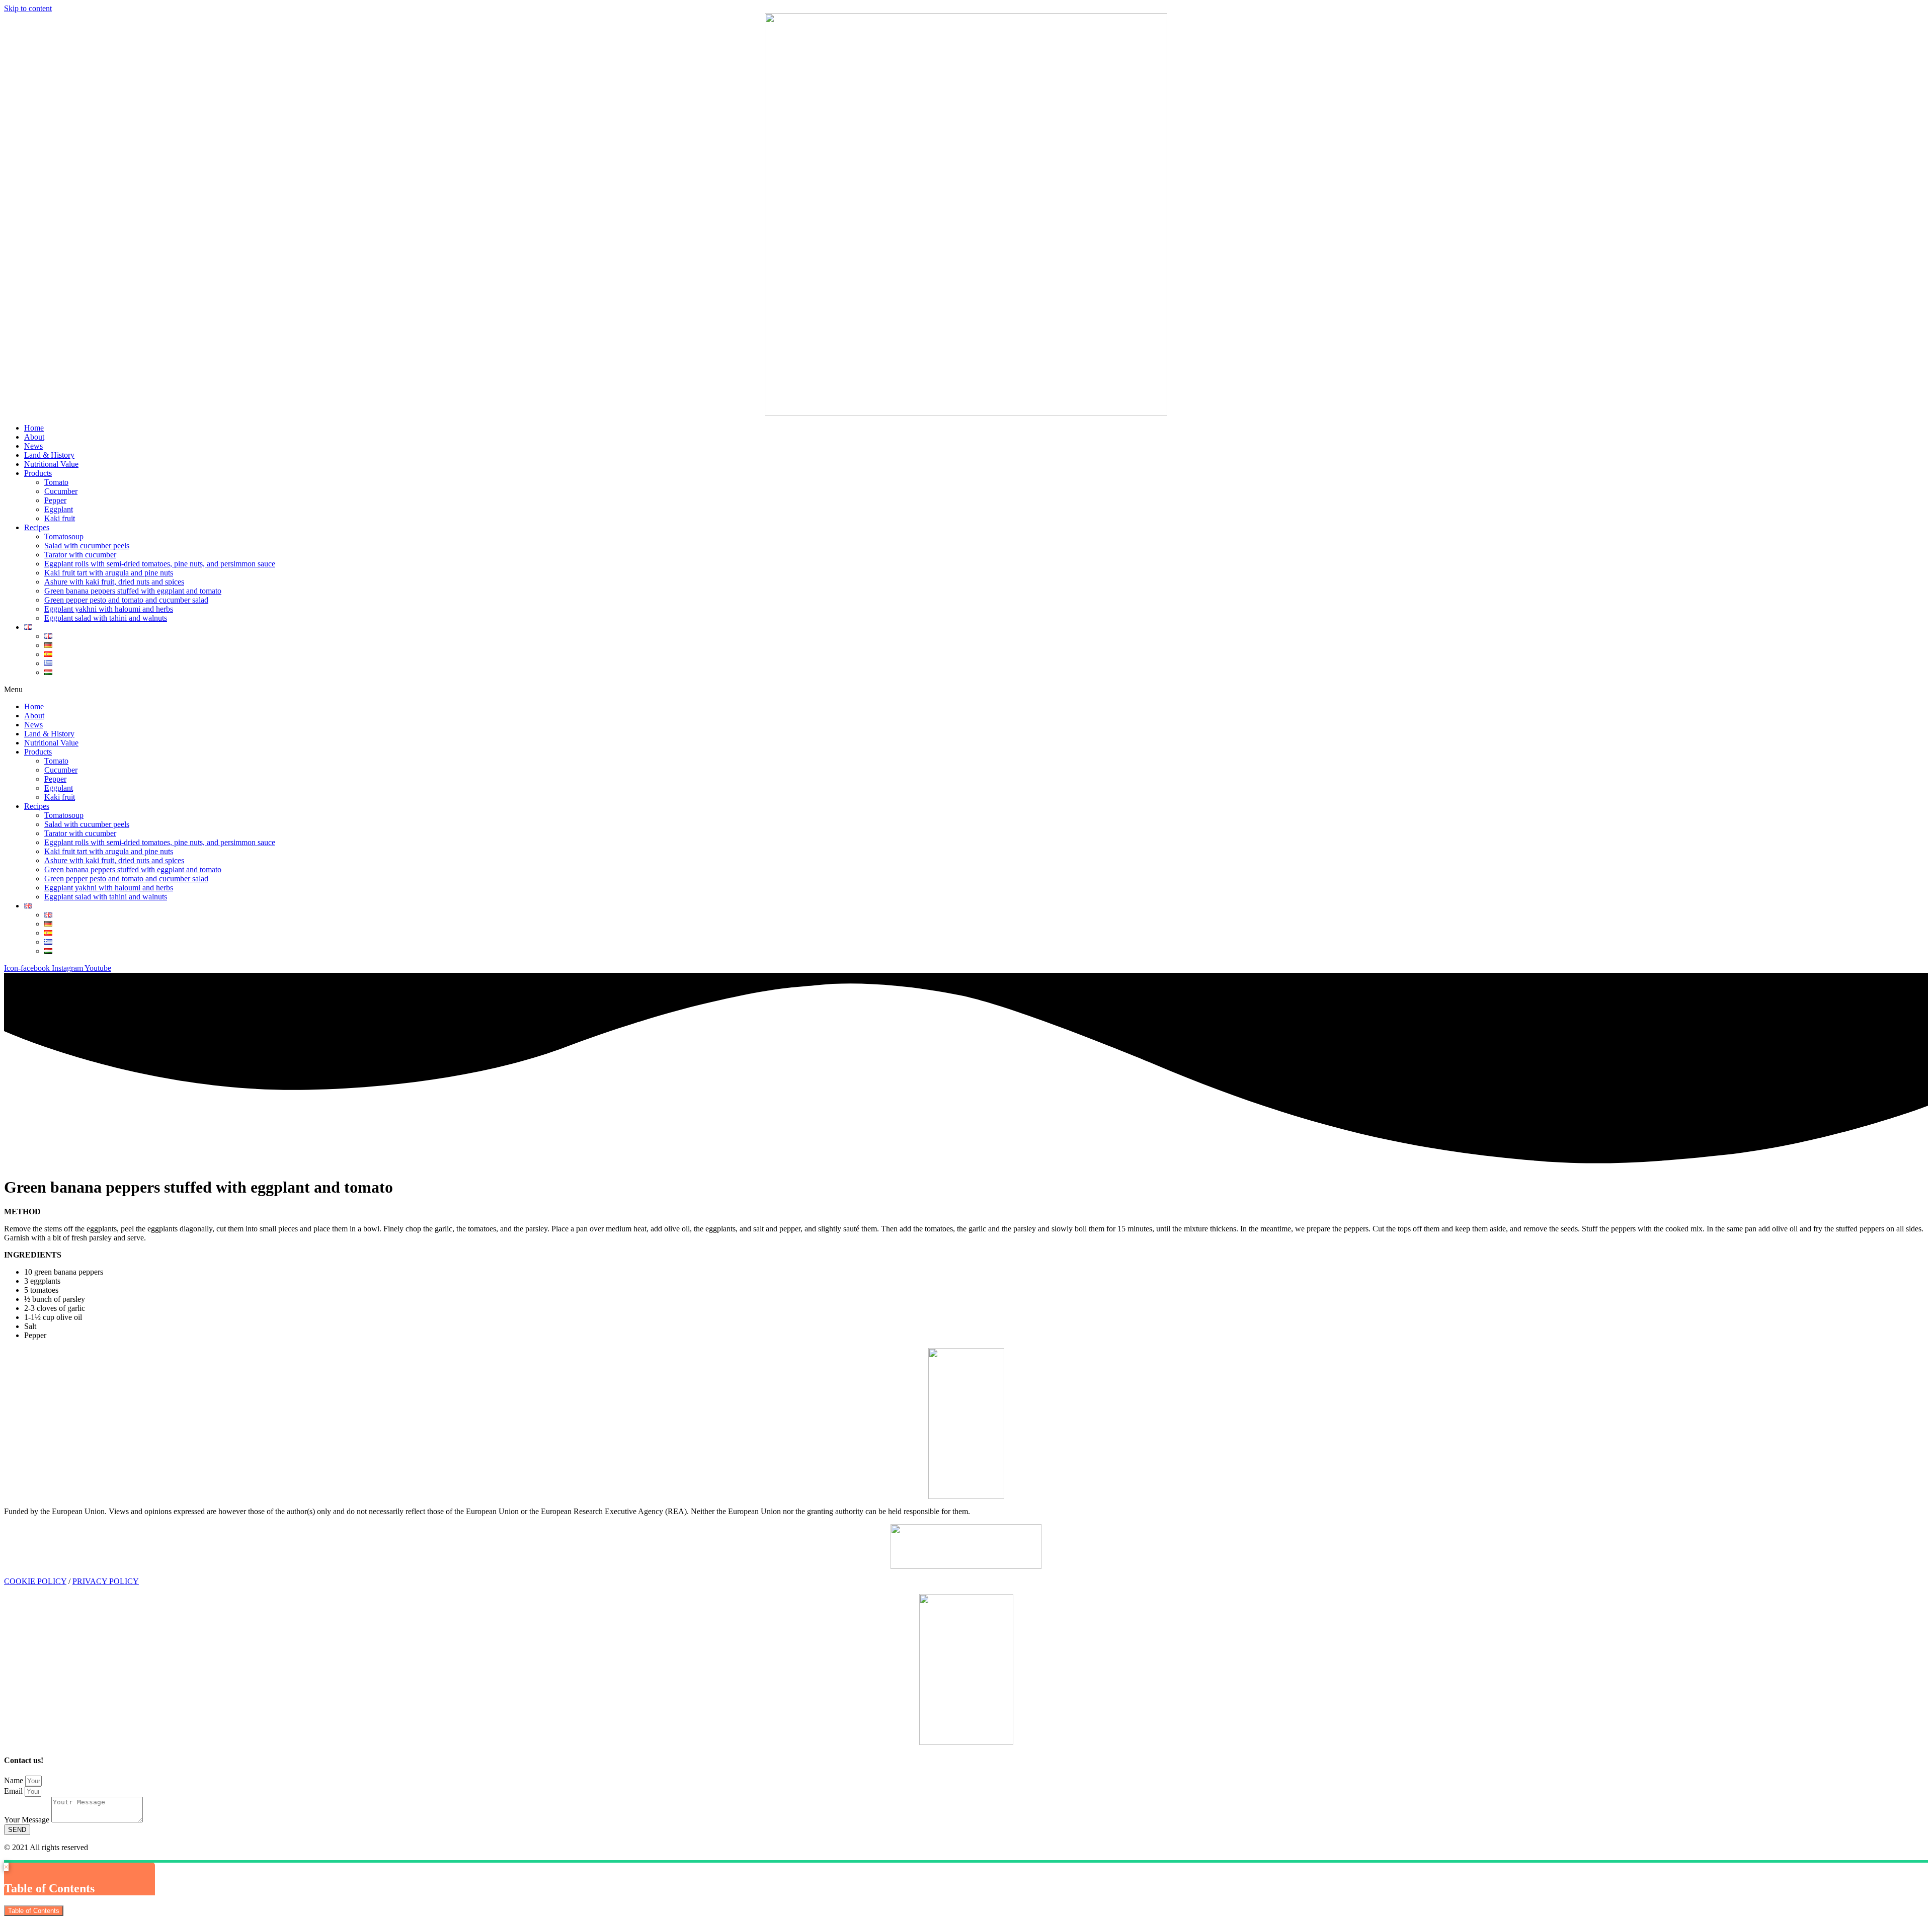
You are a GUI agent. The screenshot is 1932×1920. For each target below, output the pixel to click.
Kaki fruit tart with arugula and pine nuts (109, 573)
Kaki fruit (60, 518)
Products (38, 473)
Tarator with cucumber (80, 555)
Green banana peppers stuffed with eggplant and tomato (133, 591)
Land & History (49, 455)
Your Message (28, 1820)
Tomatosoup (64, 536)
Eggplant (59, 509)
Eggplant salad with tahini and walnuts (106, 618)
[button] (966, 690)
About (34, 437)
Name (15, 1780)
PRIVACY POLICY (106, 1581)
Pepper (55, 500)
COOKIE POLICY (35, 1581)
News (33, 446)
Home (34, 428)
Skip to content (28, 8)
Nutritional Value (51, 464)
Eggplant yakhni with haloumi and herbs (109, 609)
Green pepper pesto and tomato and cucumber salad (126, 600)
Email (14, 1791)
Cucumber (61, 491)
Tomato (56, 482)
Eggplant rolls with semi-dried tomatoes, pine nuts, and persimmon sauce (160, 564)
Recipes (37, 527)
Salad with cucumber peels (87, 546)
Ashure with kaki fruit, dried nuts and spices (114, 582)
